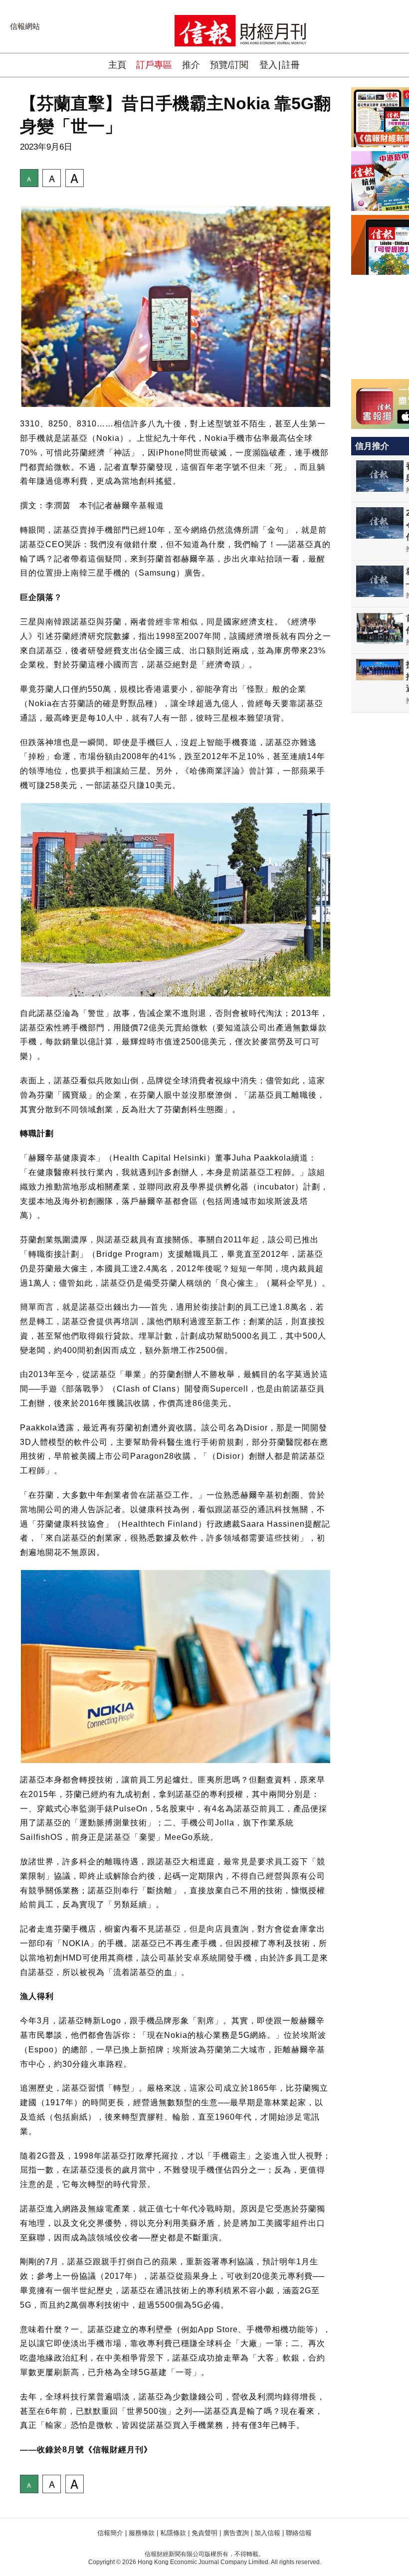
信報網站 (25, 26)
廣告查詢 (236, 2533)
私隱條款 (173, 2533)
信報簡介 (110, 2533)
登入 (268, 65)
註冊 (291, 65)
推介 (191, 65)
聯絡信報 (299, 2533)
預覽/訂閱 (229, 65)
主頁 (117, 65)
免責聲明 (204, 2533)
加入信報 (267, 2533)
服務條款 (142, 2533)
